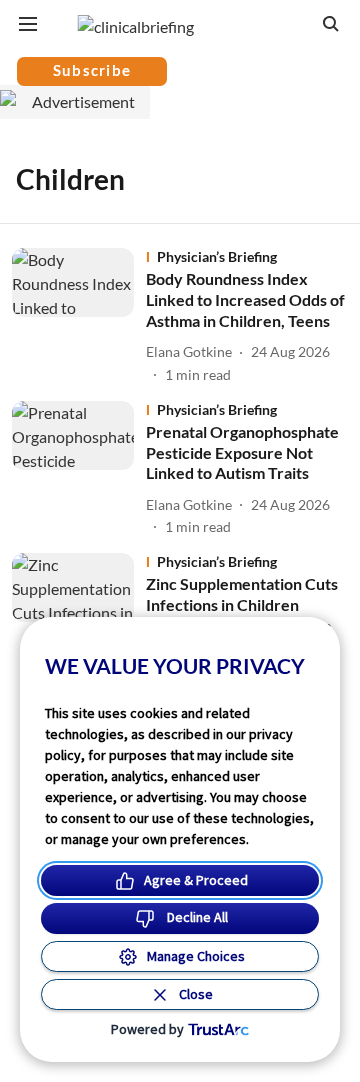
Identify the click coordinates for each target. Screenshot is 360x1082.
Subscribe (92, 70)
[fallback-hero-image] (79, 316)
